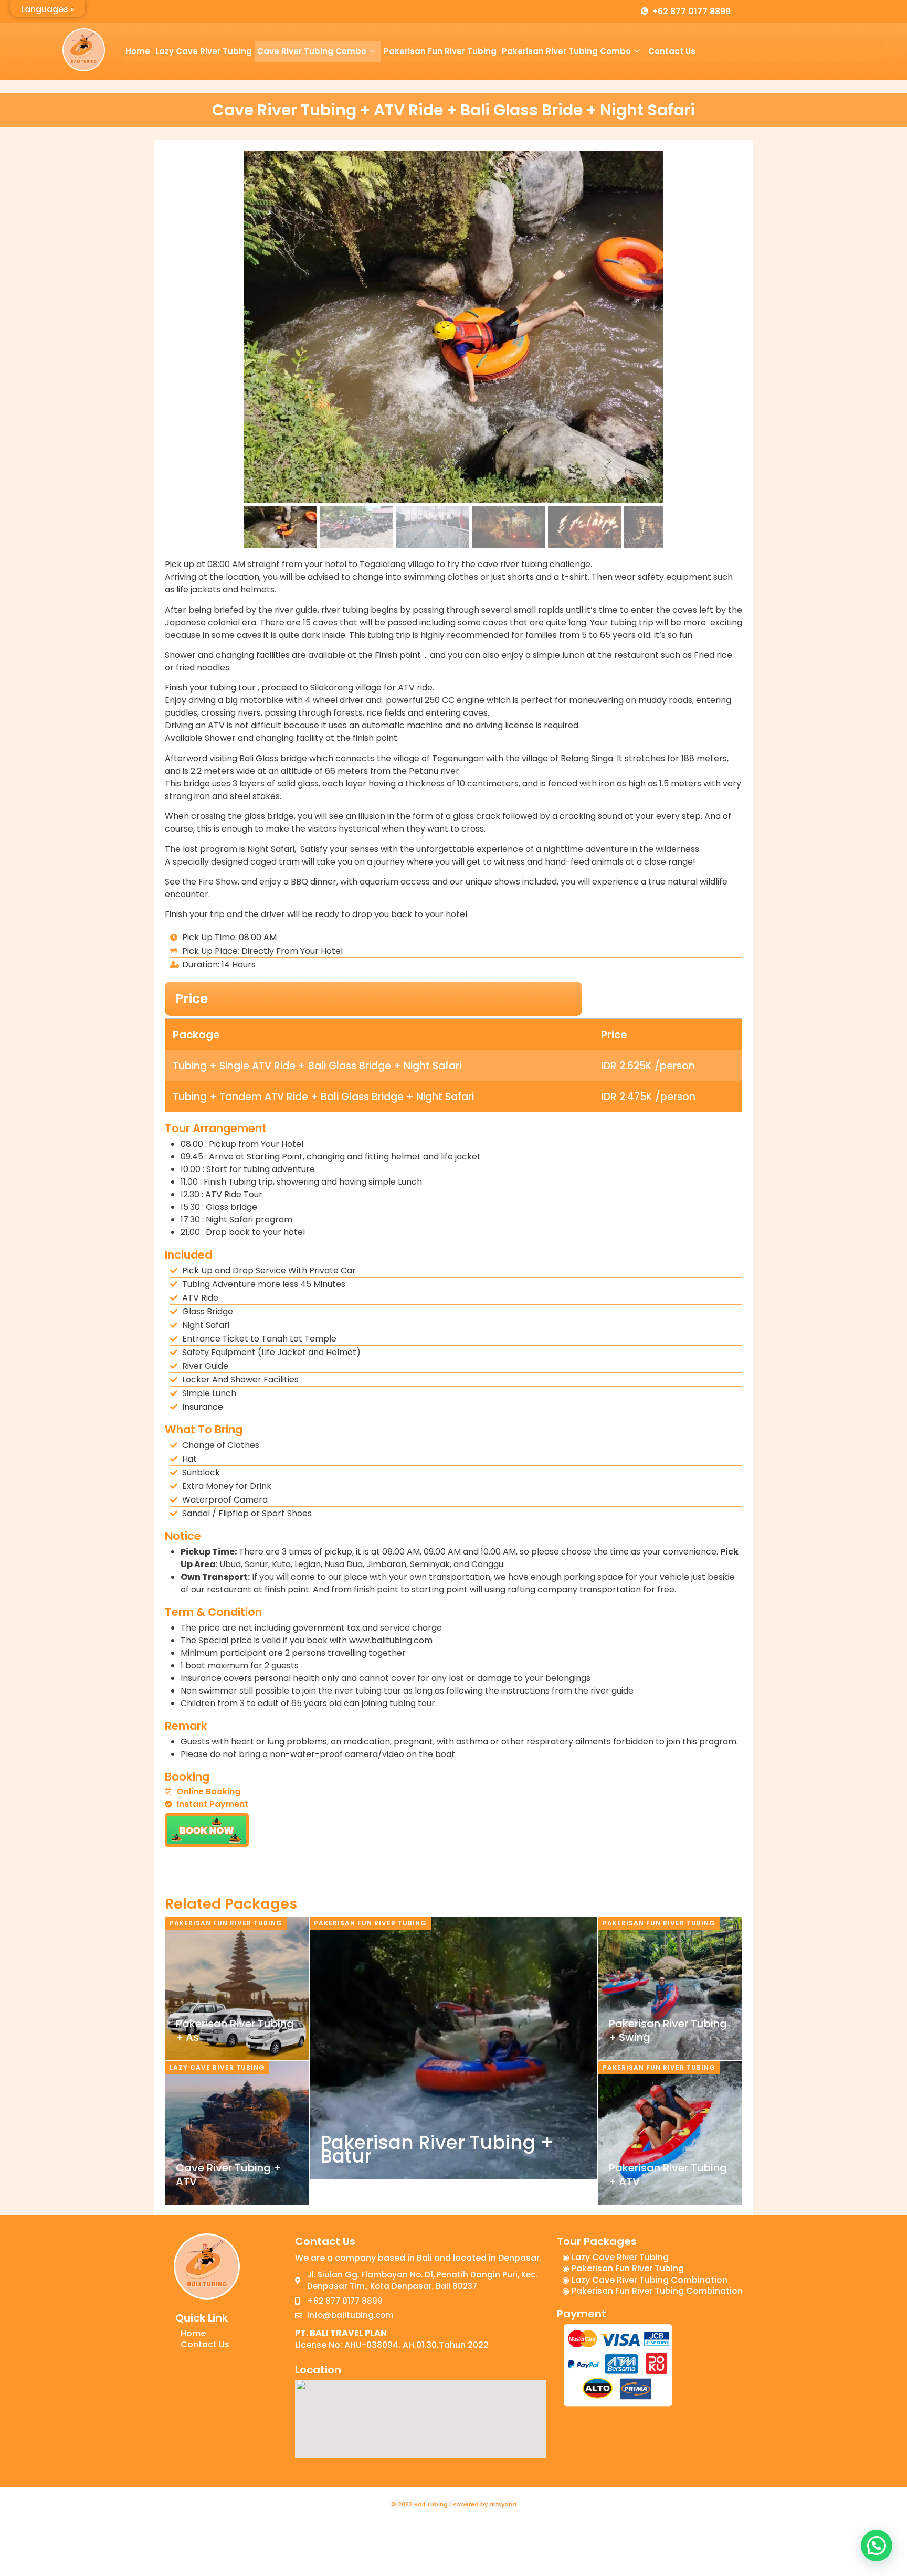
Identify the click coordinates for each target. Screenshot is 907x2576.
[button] (877, 2546)
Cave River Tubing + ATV (228, 2175)
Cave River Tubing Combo (312, 51)
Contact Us (672, 51)
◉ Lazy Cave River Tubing (615, 2257)
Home (138, 51)
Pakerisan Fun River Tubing (440, 51)
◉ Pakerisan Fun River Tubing (623, 2268)
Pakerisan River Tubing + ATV (668, 2175)
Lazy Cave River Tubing (204, 51)
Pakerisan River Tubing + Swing (668, 2030)
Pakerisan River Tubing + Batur (437, 2149)
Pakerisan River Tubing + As (235, 2030)
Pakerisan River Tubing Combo (566, 51)
